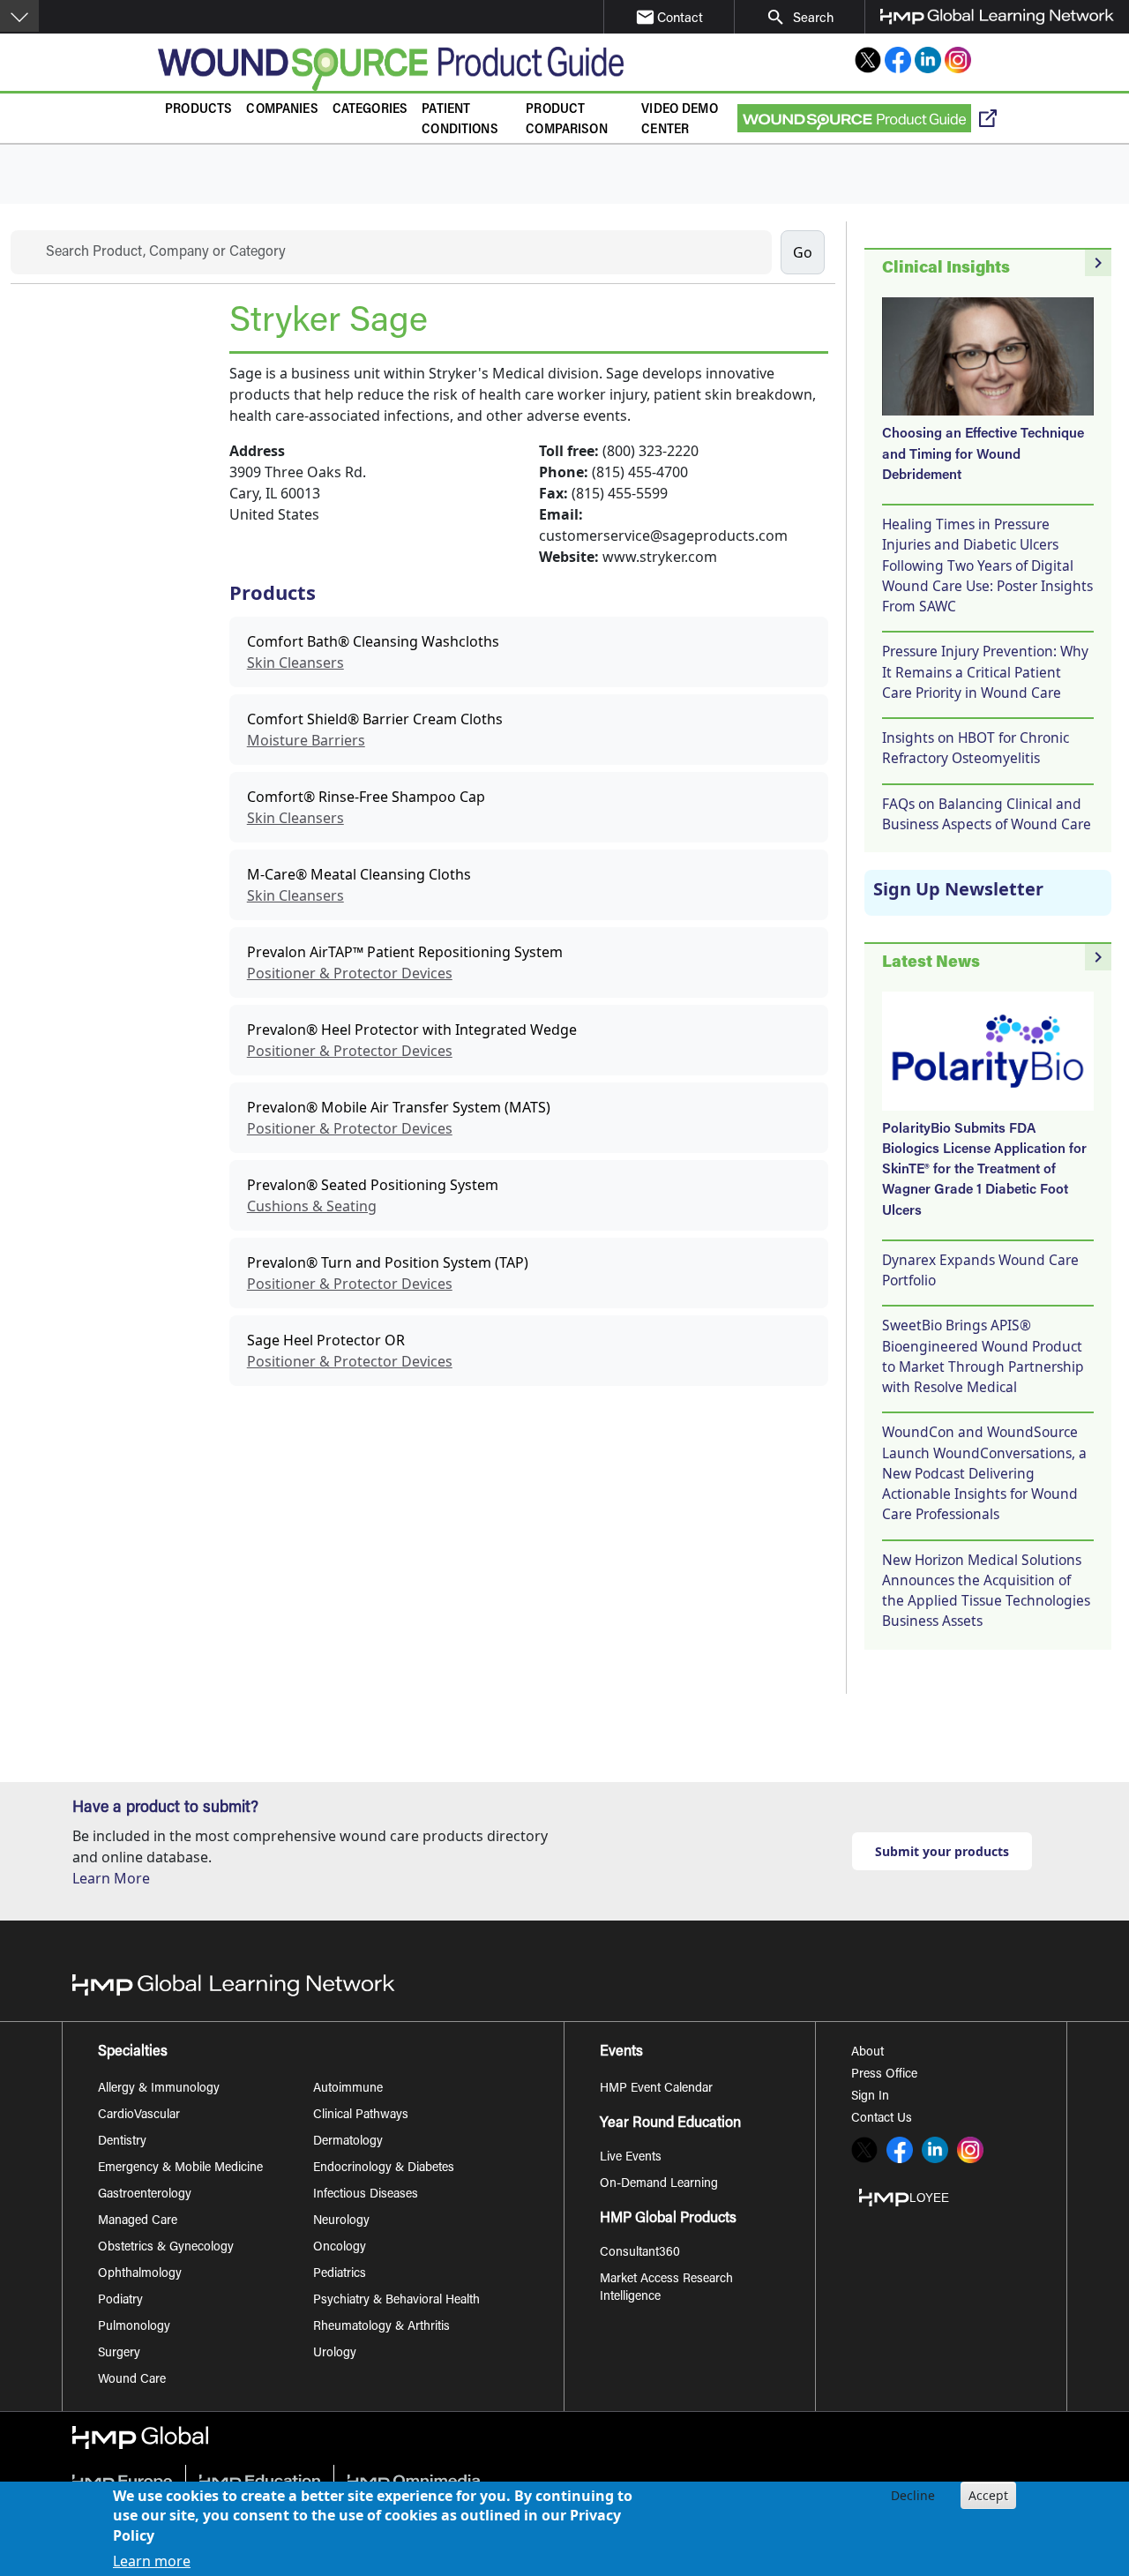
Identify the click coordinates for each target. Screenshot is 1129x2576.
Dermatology (348, 2142)
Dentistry (122, 2142)
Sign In (870, 2097)
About (867, 2053)
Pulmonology (134, 2327)
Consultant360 (640, 2253)
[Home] (391, 69)
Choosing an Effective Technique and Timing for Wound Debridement (983, 455)
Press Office (884, 2075)
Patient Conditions (460, 120)
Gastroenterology (145, 2195)
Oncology (340, 2248)
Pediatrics (340, 2274)
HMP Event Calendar (656, 2089)
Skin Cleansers (295, 663)
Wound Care (132, 2380)
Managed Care (138, 2221)
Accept (988, 2495)
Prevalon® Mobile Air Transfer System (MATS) (399, 1107)
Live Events (631, 2158)
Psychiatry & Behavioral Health (396, 2301)
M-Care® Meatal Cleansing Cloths (359, 874)
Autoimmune (348, 2089)
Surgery (119, 2354)
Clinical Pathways (361, 2115)
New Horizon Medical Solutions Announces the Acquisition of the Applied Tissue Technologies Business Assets (986, 1591)
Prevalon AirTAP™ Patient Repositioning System (405, 952)
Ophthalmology (140, 2274)
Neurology (341, 2221)
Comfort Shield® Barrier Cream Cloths (375, 719)
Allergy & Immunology (159, 2089)
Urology (335, 2354)
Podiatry (120, 2301)
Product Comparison (567, 120)
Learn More (111, 1878)
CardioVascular (139, 2115)
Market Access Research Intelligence (666, 2288)
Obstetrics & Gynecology (166, 2248)
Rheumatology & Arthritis (381, 2327)
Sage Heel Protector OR (326, 1340)
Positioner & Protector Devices (350, 973)
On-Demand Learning (659, 2184)
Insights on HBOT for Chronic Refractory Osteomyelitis (976, 748)
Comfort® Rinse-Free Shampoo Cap (366, 797)
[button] (19, 16)
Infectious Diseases (366, 2195)
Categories (370, 110)
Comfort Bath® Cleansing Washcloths (373, 641)
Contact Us (882, 2119)
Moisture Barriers (306, 740)
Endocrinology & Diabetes (384, 2168)
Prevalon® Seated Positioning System (373, 1185)
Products (198, 110)
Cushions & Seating (312, 1206)
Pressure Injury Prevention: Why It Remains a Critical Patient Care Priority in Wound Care (985, 672)
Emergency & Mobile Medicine (180, 2168)
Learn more (152, 2560)
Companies (282, 110)
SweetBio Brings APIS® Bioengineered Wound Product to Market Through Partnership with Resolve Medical (983, 1356)
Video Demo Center (680, 120)
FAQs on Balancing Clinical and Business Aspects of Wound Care (987, 814)
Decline (913, 2495)
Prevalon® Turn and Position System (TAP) (388, 1262)
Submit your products (942, 1851)
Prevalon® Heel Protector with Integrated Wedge (412, 1030)
